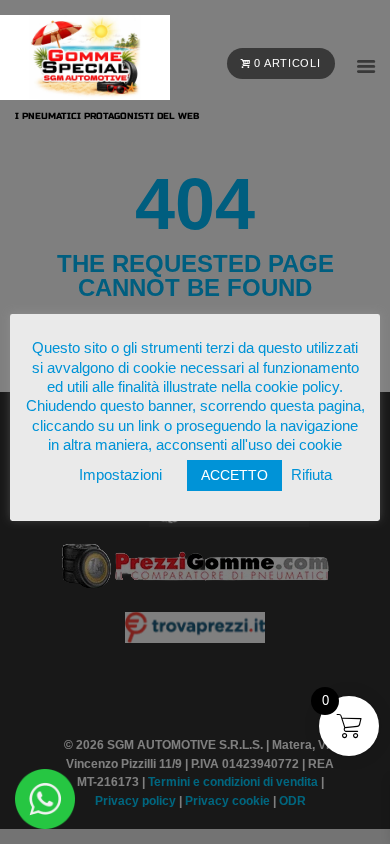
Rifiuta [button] (311, 474)
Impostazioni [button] (120, 474)
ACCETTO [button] (234, 475)
